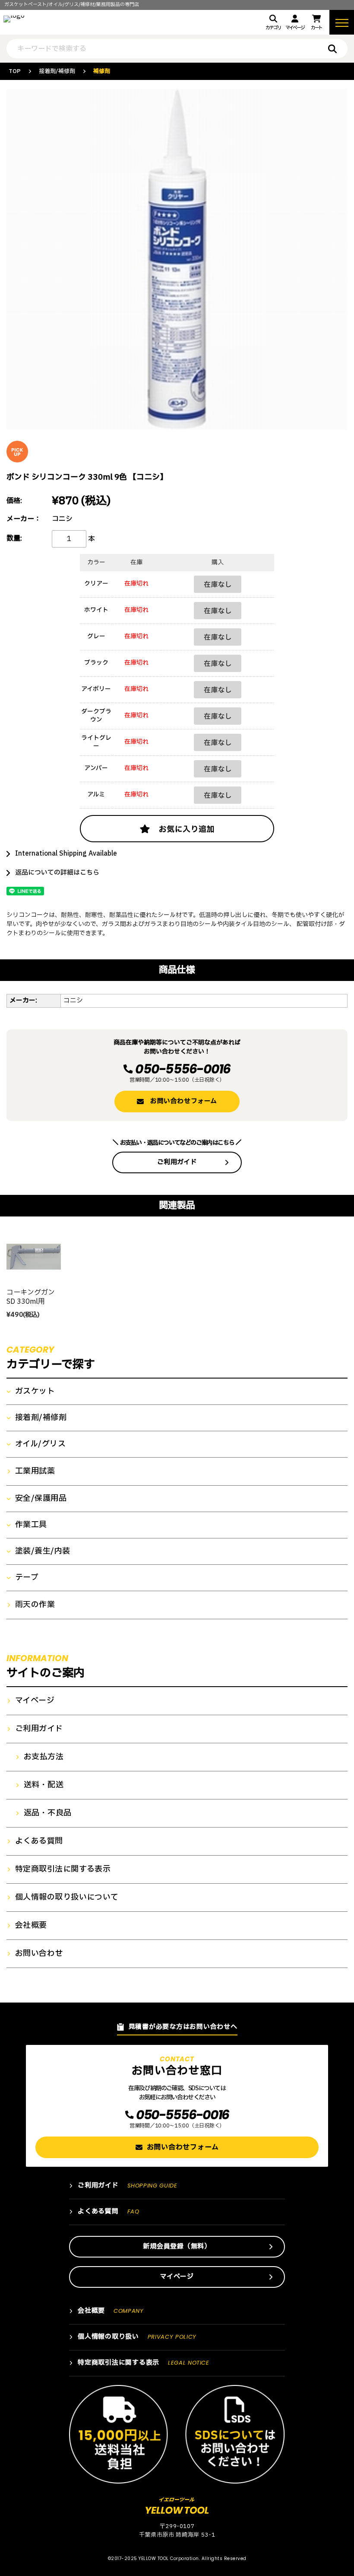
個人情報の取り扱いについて (67, 1898)
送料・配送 (44, 1785)
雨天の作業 (35, 1605)
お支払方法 (44, 1757)
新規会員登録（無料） (177, 2246)
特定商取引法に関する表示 (63, 1869)
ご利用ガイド (177, 1162)
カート (316, 28)
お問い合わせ (39, 1954)
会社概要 (31, 1926)
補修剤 (102, 71)
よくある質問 (39, 1841)
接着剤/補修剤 (57, 71)
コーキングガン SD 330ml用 (31, 1297)
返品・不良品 (48, 1813)
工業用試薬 (35, 1471)
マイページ (295, 28)
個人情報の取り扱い (137, 2337)
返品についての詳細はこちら (57, 873)
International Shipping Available (66, 854)
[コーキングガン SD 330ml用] (34, 1257)
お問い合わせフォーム (184, 1101)
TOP (15, 71)
